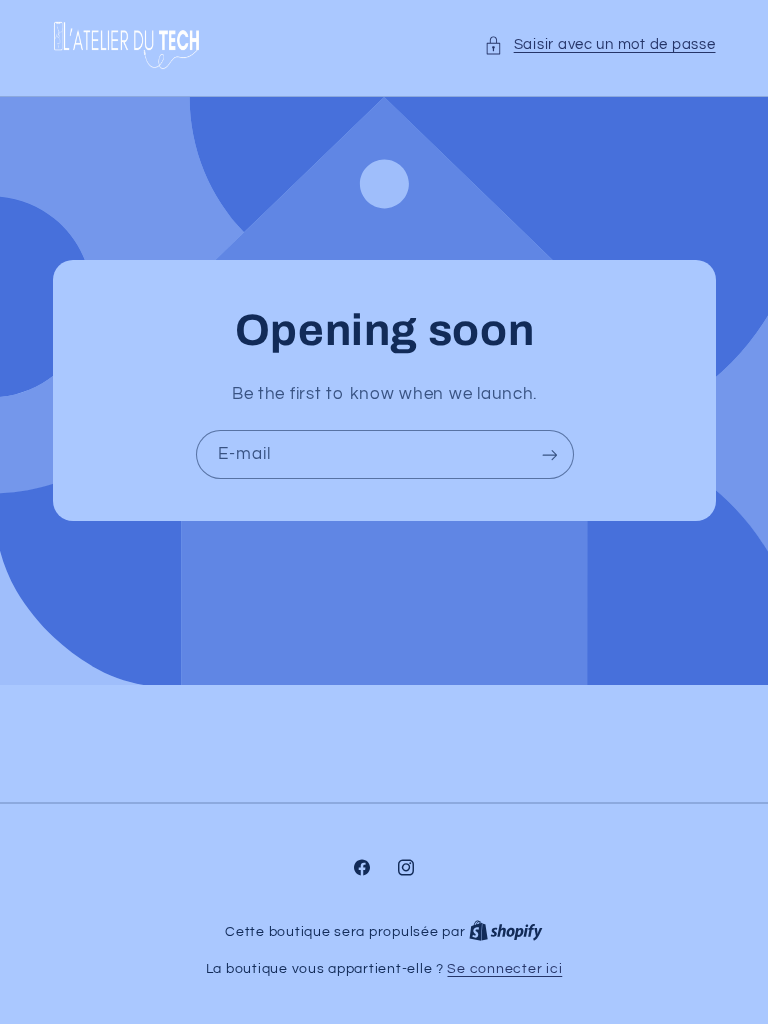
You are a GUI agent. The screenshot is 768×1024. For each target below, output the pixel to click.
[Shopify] (506, 932)
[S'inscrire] (549, 454)
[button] (599, 45)
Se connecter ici (504, 969)
